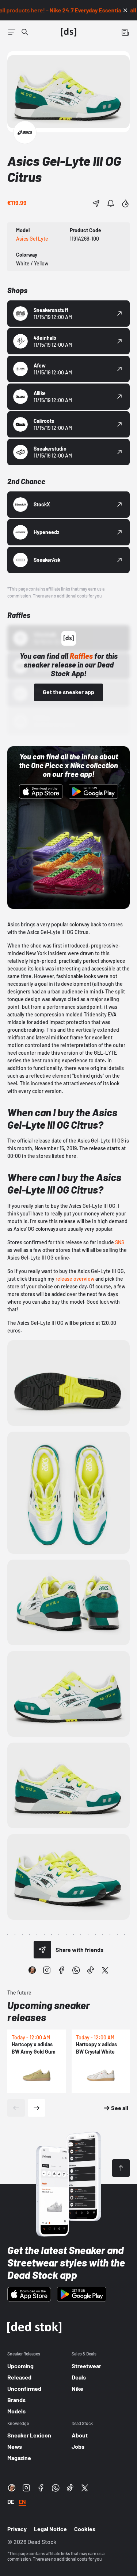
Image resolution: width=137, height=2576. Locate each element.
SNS (120, 1242)
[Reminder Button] (111, 203)
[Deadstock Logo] (69, 32)
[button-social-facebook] (61, 1970)
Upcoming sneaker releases (49, 2011)
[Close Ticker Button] (125, 10)
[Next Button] (37, 2108)
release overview (75, 1279)
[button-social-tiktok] (91, 1970)
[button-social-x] (105, 1970)
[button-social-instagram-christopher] (32, 1970)
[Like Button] (125, 203)
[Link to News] (25, 32)
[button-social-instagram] (47, 1970)
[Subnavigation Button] (12, 32)
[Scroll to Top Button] (121, 2168)
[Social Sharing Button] (42, 1950)
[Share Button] (96, 203)
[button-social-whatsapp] (76, 1970)
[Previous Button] (16, 2108)
